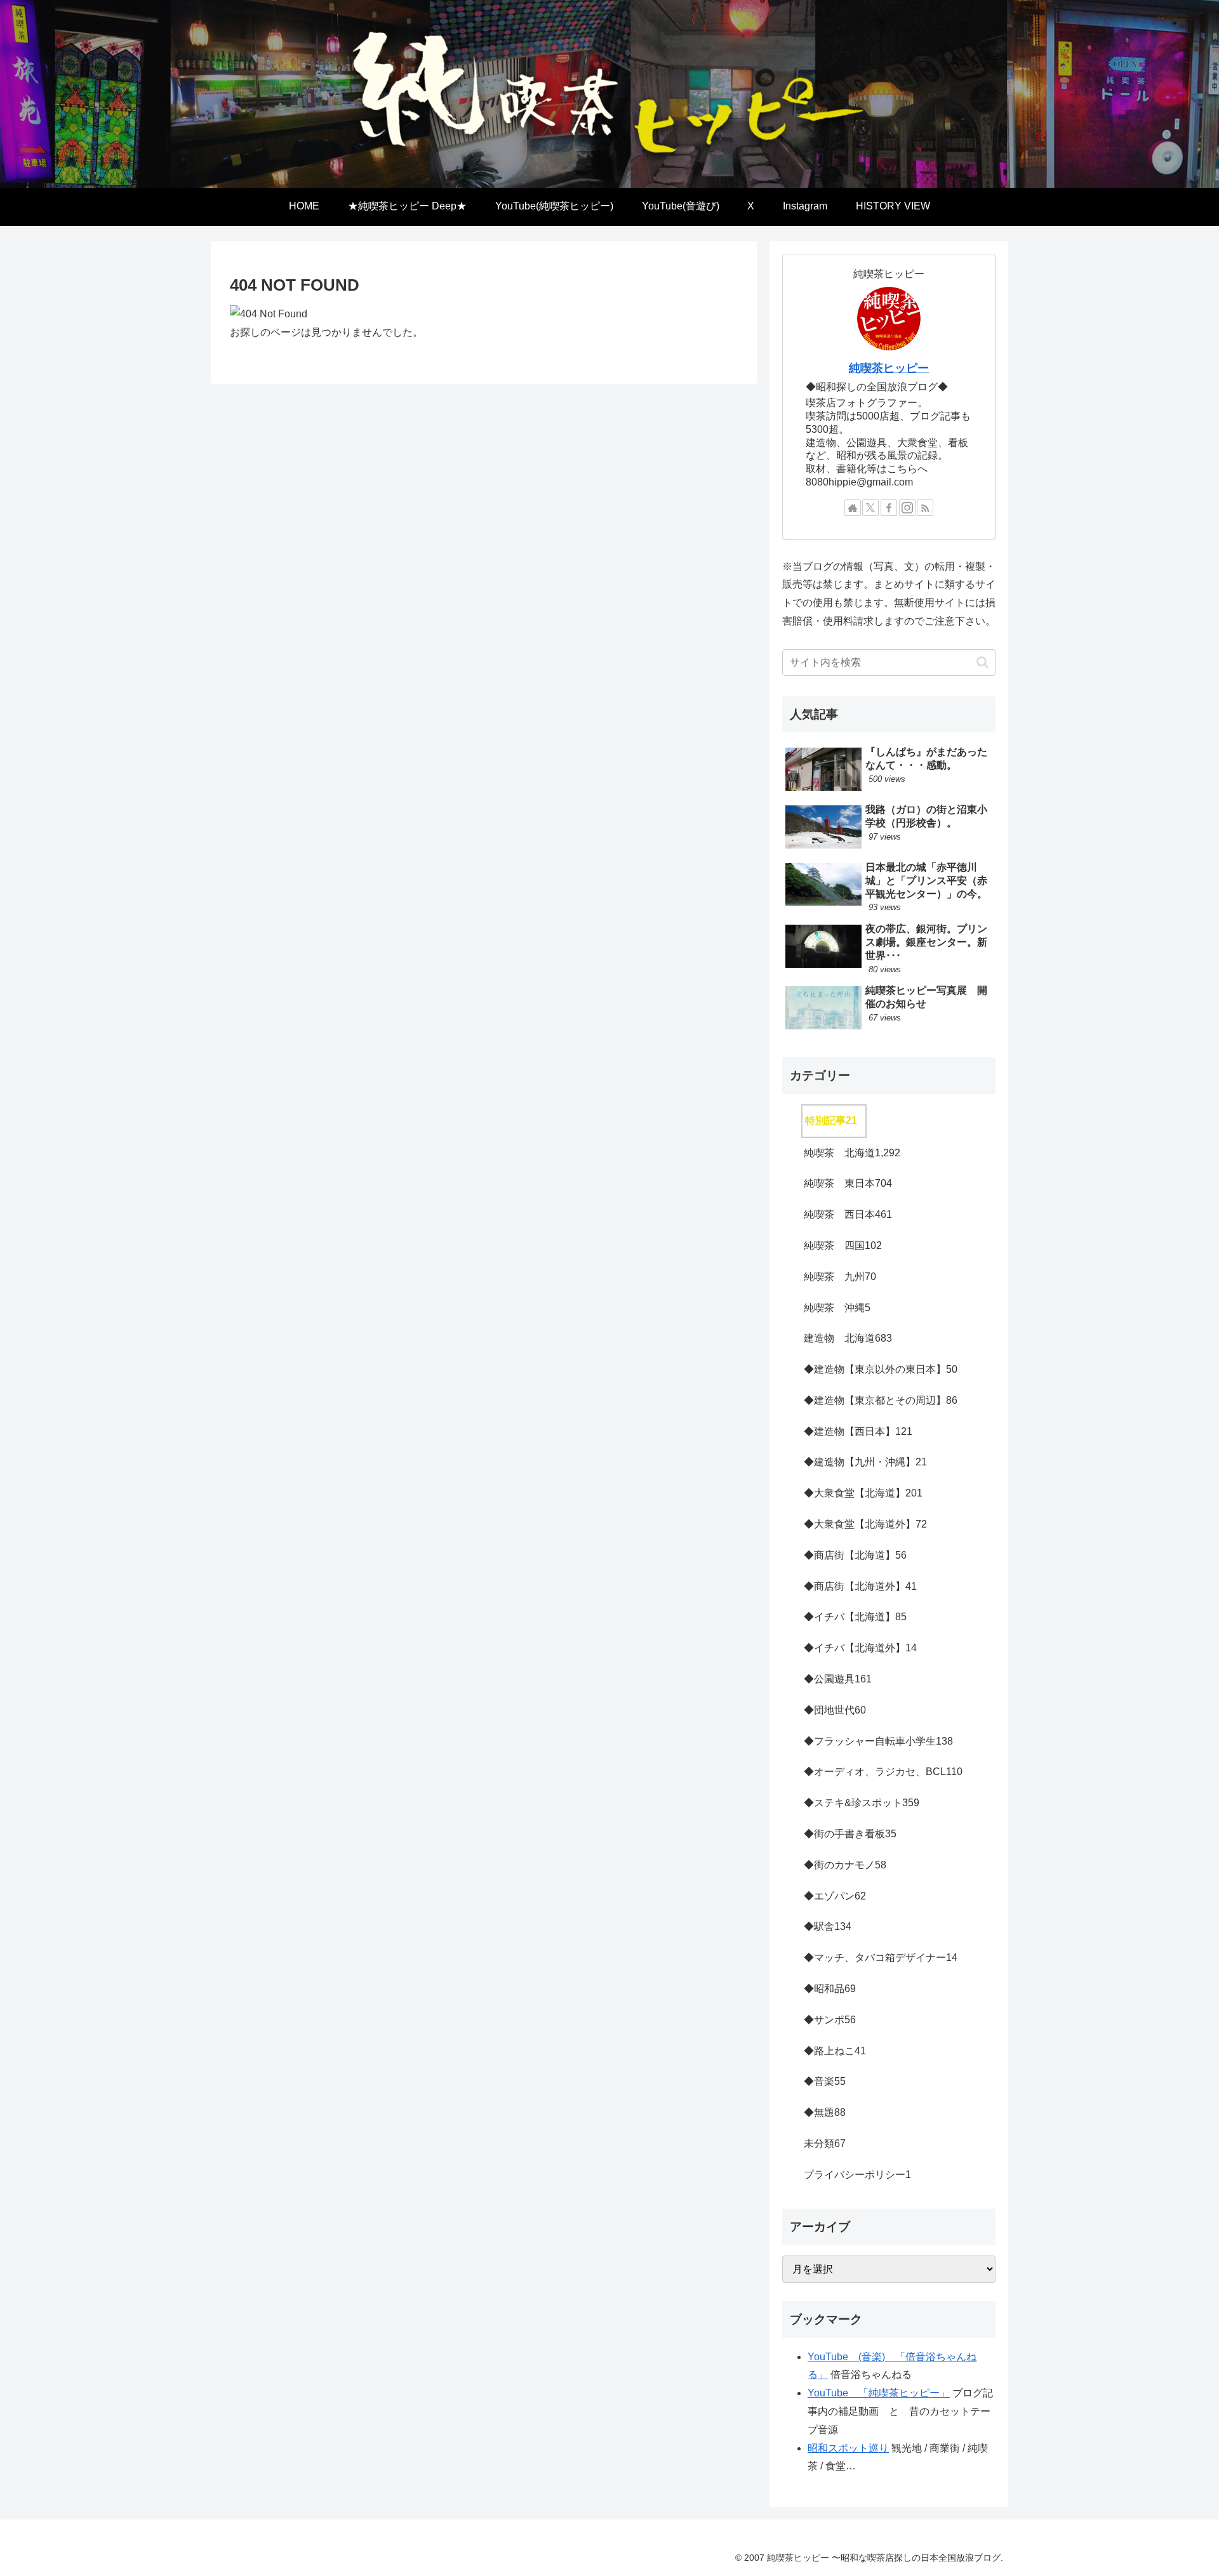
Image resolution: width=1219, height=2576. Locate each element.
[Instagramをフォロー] (907, 508)
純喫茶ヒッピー (889, 368)
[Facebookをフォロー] (889, 508)
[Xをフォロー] (870, 508)
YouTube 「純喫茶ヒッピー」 (879, 2393)
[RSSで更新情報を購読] (925, 508)
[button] (983, 662)
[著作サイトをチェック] (853, 508)
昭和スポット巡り (848, 2448)
